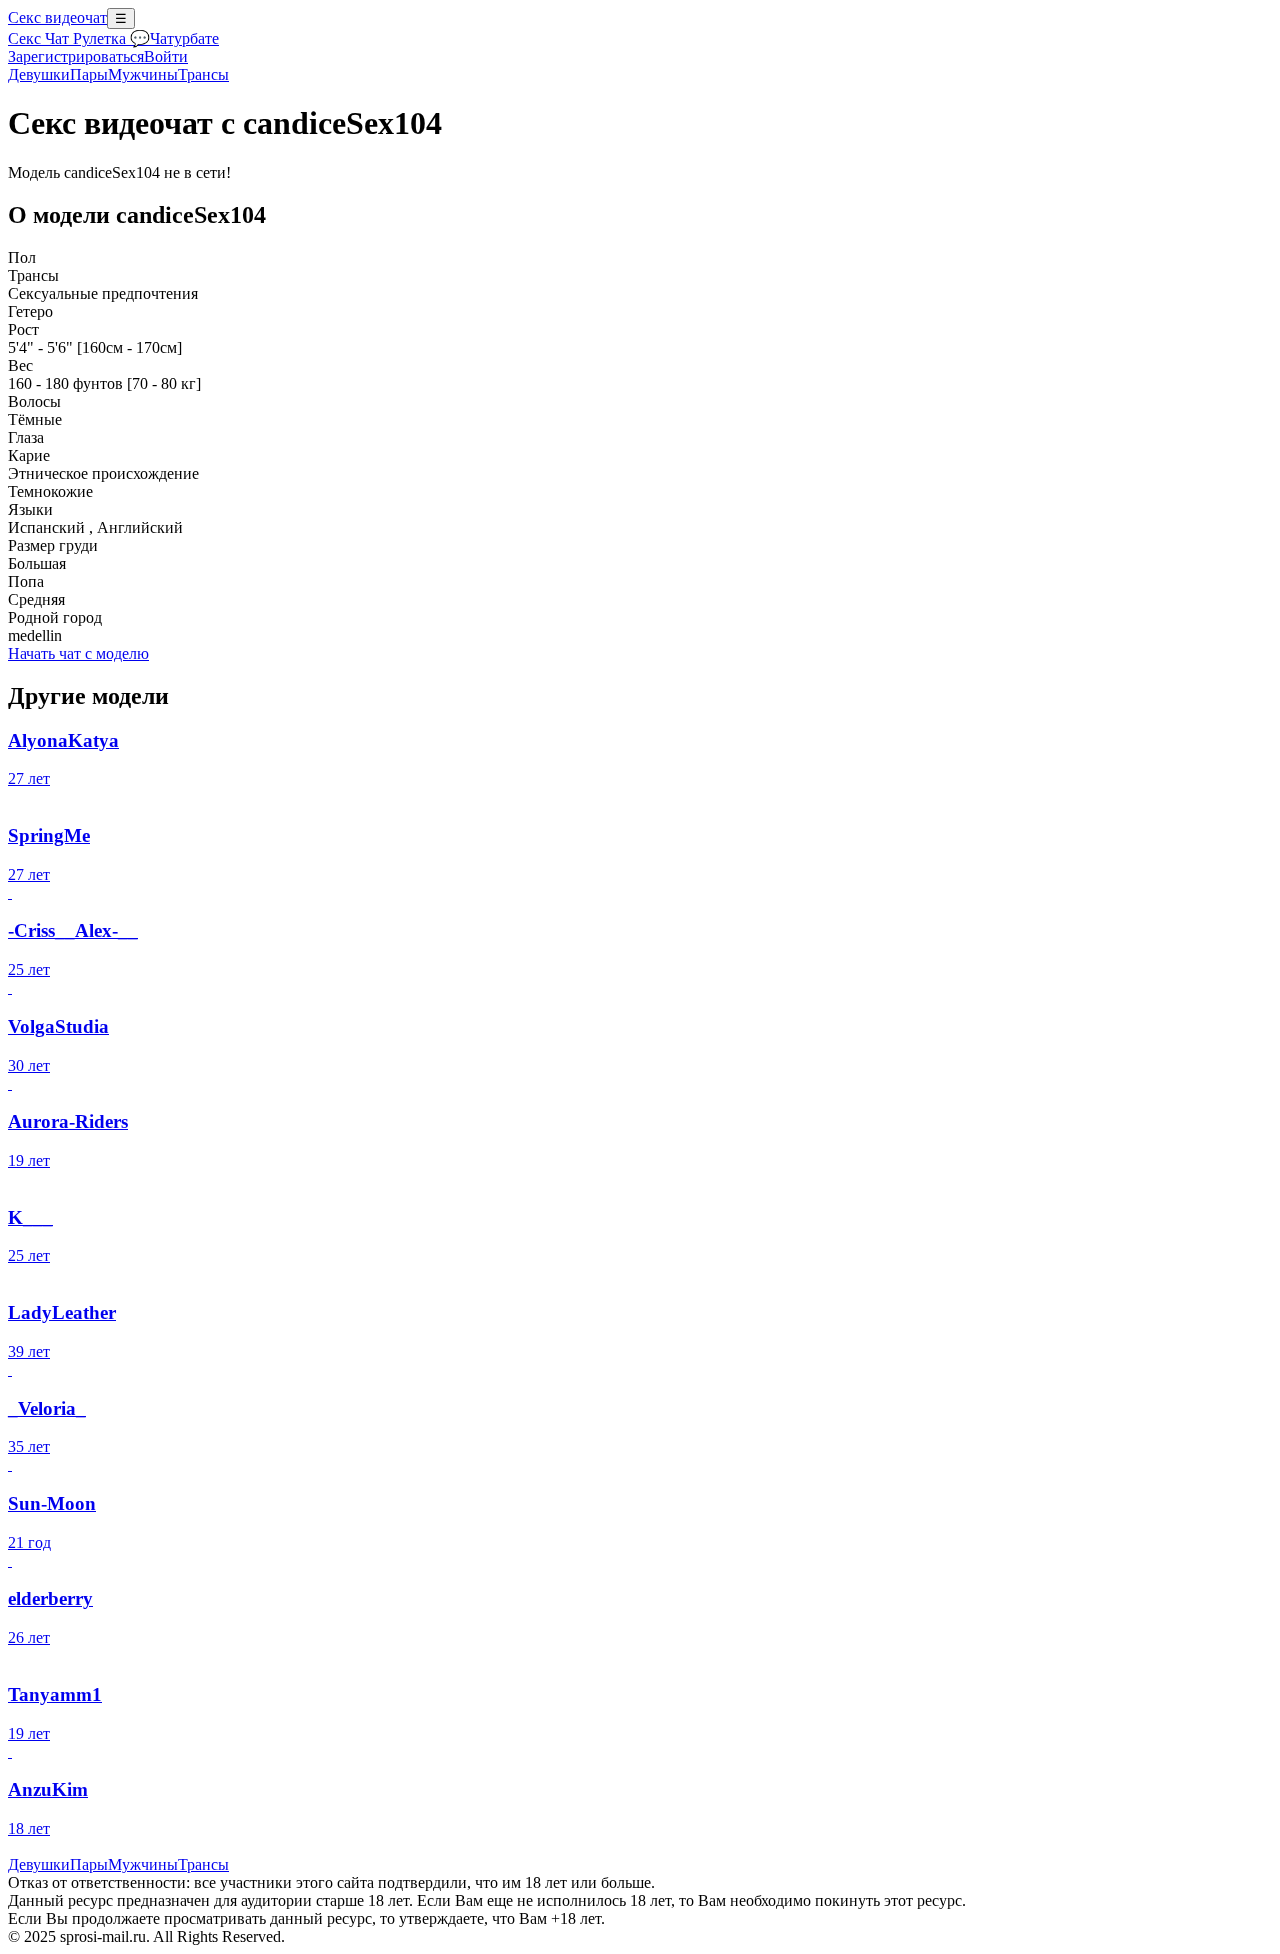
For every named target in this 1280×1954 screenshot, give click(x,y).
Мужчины (143, 74)
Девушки (39, 74)
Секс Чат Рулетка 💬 (79, 38)
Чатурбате (184, 38)
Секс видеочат (57, 17)
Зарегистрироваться (76, 56)
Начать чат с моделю (78, 653)
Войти (166, 56)
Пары (89, 74)
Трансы (203, 74)
